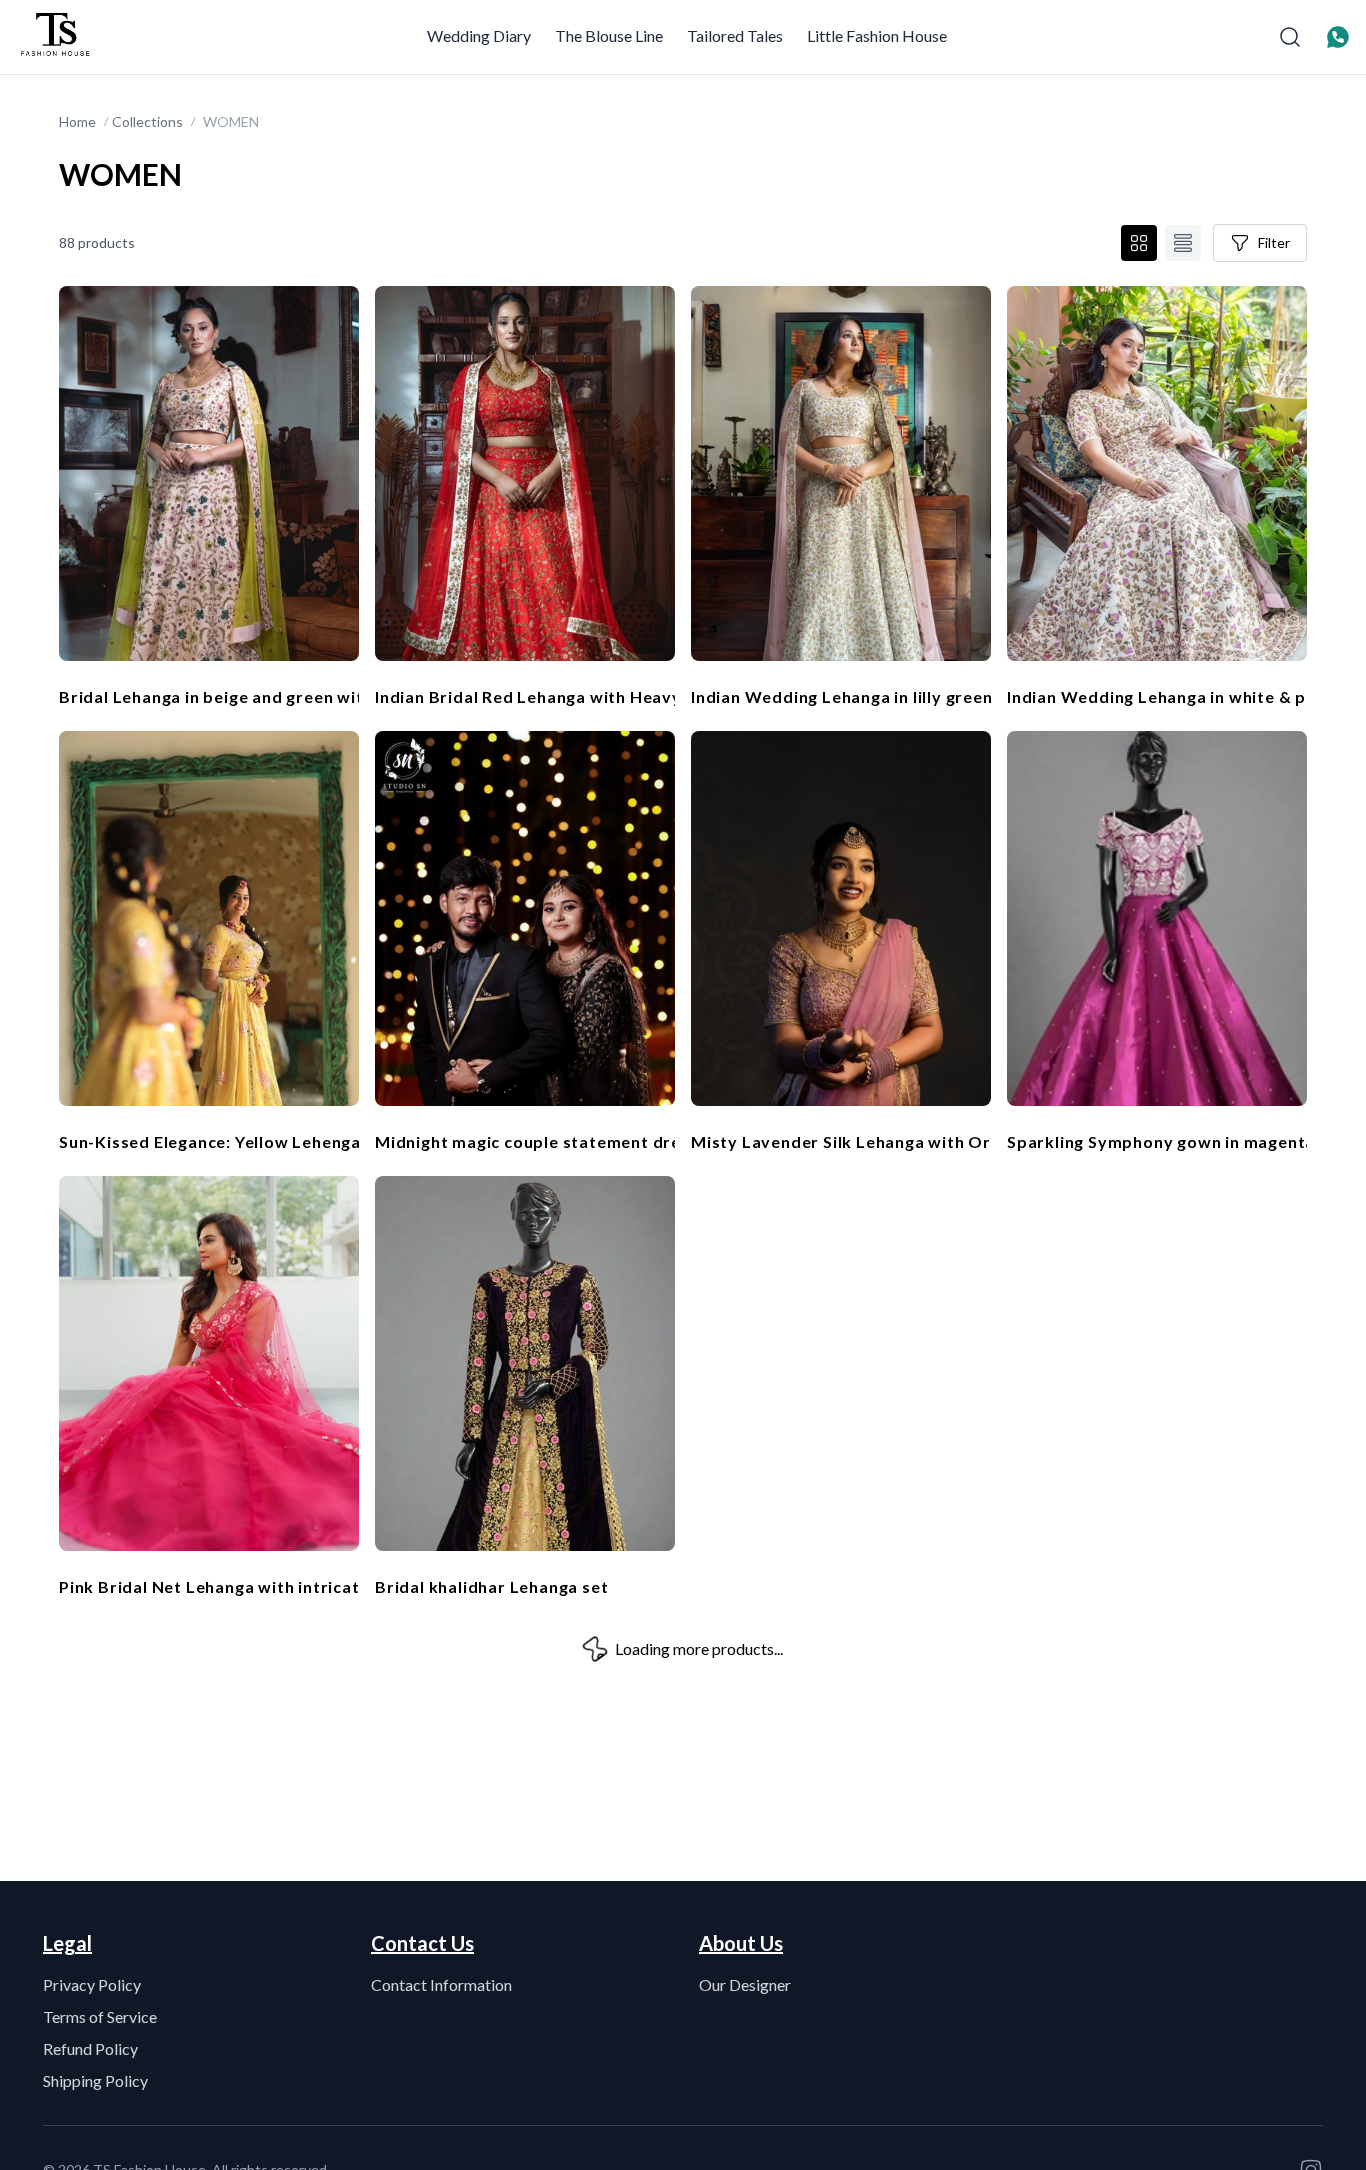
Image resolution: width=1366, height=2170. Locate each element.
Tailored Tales (735, 35)
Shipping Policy (95, 2080)
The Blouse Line (609, 35)
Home (77, 121)
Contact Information (441, 1984)
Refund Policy (90, 2048)
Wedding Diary (479, 35)
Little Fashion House (877, 35)
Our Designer (745, 1984)
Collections (147, 121)
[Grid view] (1139, 243)
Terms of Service (100, 2016)
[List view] (1183, 243)
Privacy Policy (92, 1984)
